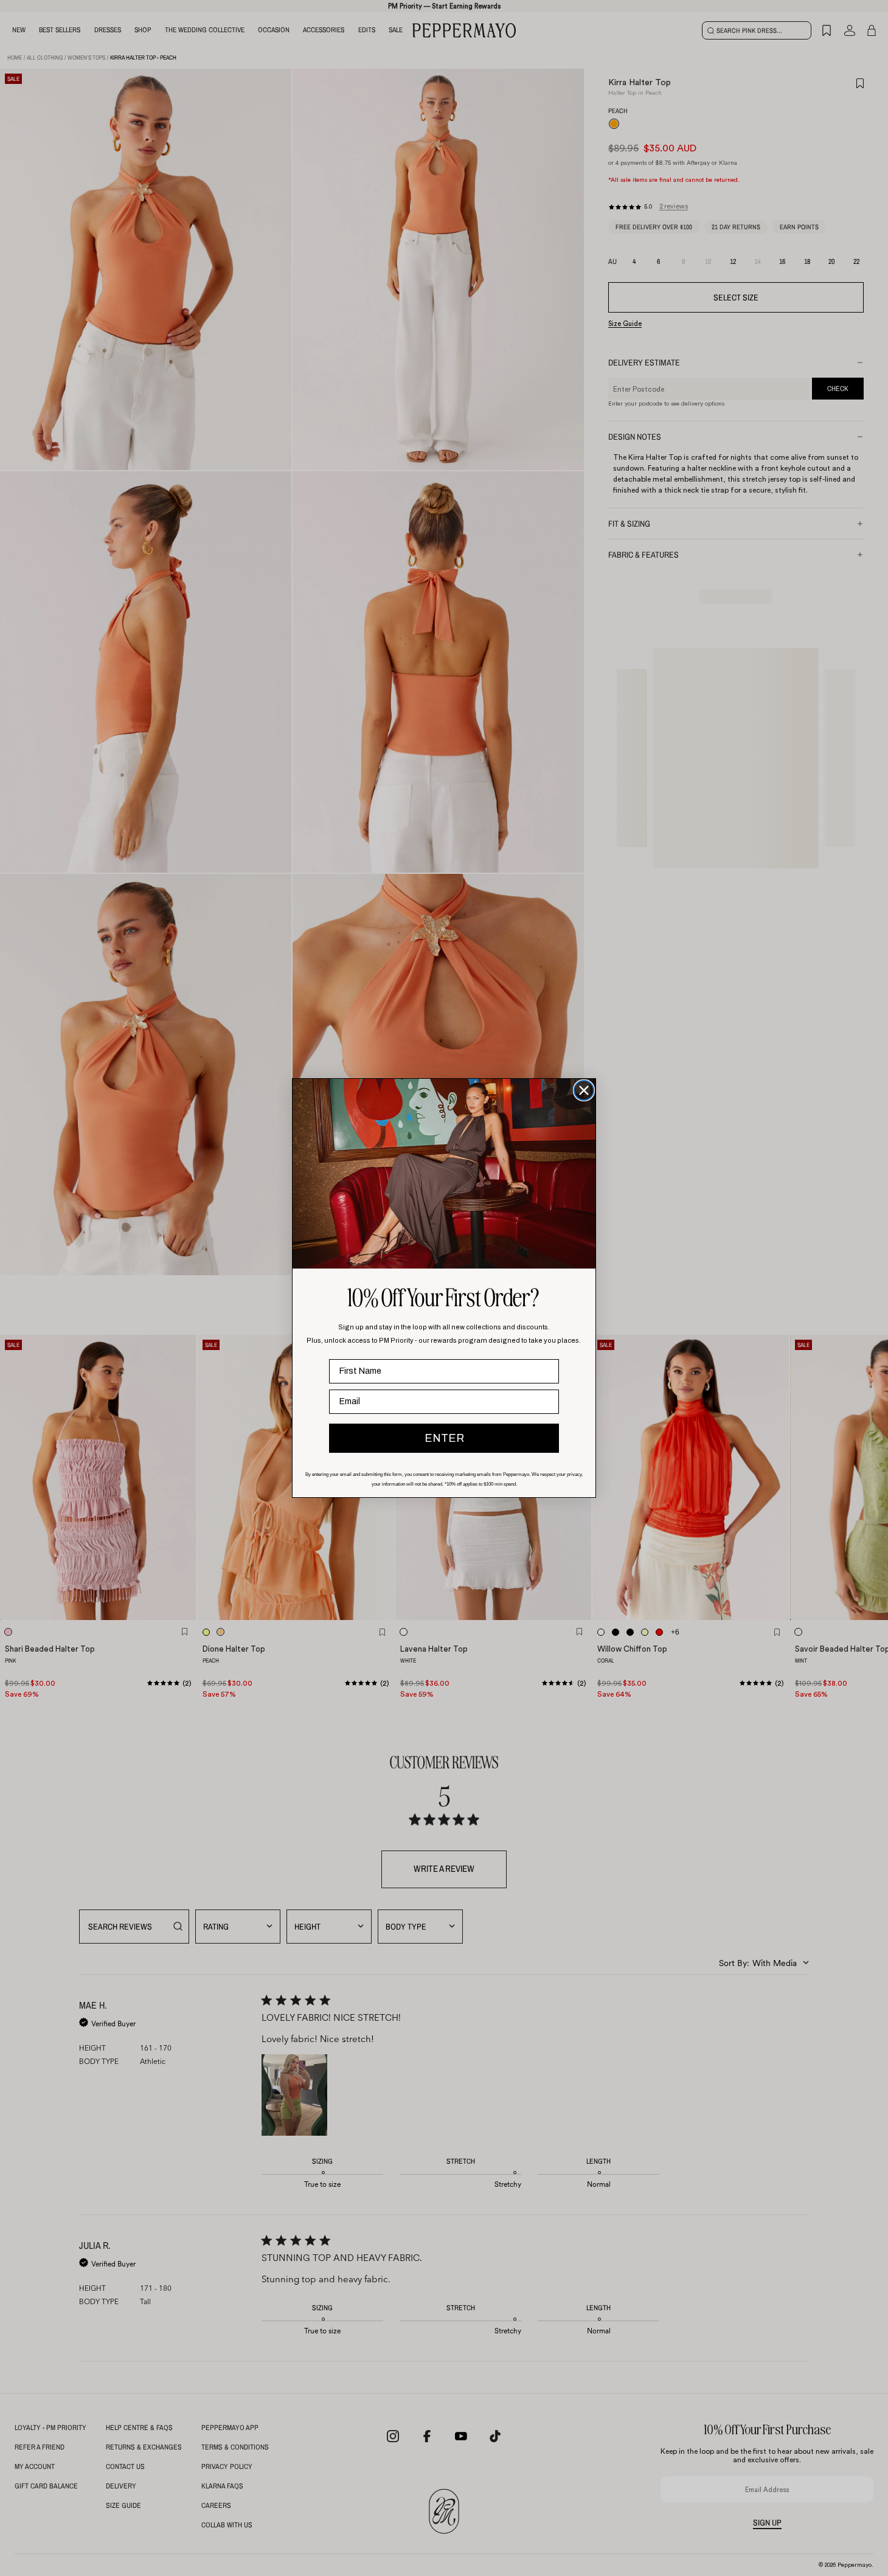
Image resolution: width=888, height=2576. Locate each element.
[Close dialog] (584, 1090)
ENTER (444, 1438)
